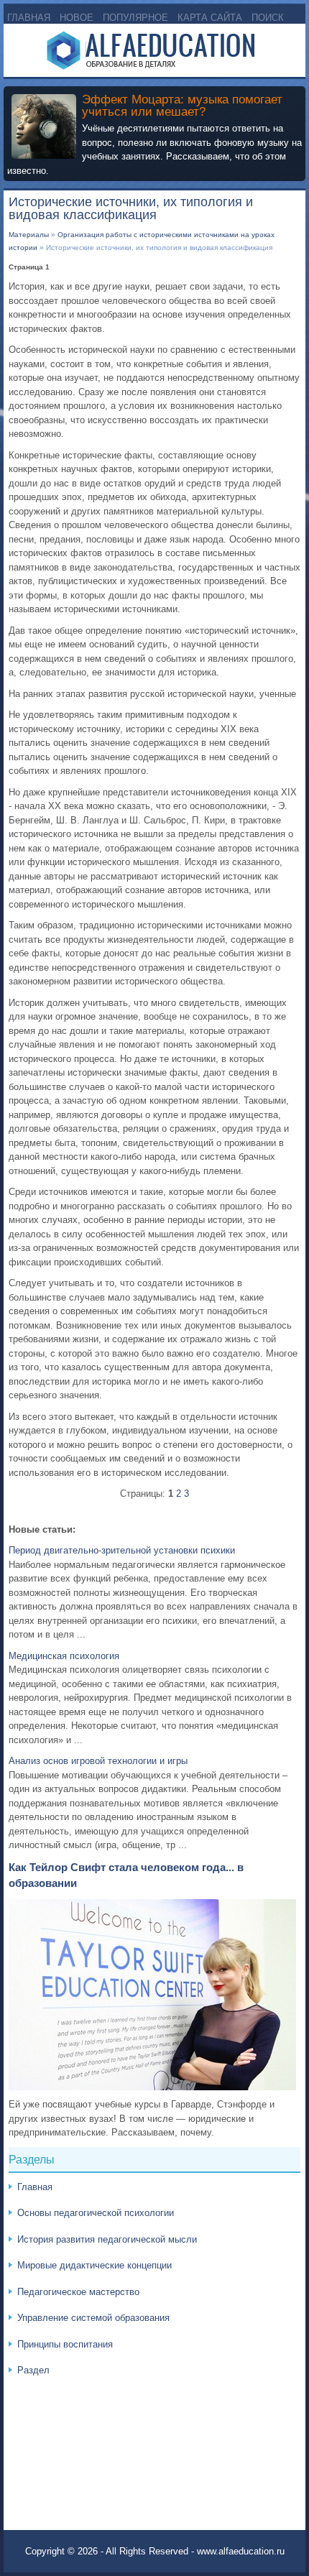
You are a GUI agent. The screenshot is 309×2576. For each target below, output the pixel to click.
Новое (77, 18)
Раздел (33, 2370)
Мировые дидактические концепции (94, 2265)
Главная (29, 18)
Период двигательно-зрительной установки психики (122, 1550)
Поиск (268, 18)
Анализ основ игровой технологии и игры (98, 1761)
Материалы (29, 235)
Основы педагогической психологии (96, 2213)
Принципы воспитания (65, 2344)
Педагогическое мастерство (78, 2292)
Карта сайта (210, 18)
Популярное (135, 18)
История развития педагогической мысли (107, 2239)
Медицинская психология (64, 1656)
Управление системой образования (93, 2318)
